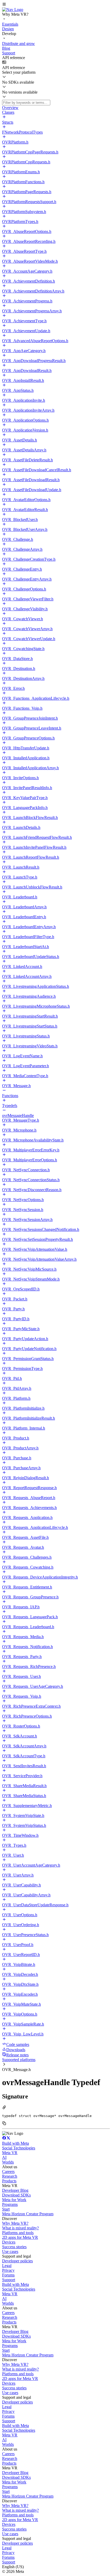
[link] (13, 10)
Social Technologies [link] (19, 2148)
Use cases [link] (10, 2251)
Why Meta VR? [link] (15, 2223)
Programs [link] (10, 2204)
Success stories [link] (14, 2247)
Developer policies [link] (17, 2261)
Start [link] (6, 2209)
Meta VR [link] (10, 2153)
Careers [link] (8, 2171)
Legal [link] (7, 2266)
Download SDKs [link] (16, 2195)
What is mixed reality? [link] (20, 2228)
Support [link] (9, 2280)
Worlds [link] (8, 2162)
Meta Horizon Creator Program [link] (28, 2214)
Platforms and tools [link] (18, 2233)
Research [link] (10, 2176)
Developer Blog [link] (15, 2190)
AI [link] (4, 2157)
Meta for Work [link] (14, 2200)
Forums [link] (8, 2275)
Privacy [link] (8, 2270)
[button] (56, 5)
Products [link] (9, 2181)
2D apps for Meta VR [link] (20, 2237)
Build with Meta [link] (15, 2143)
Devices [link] (9, 2242)
